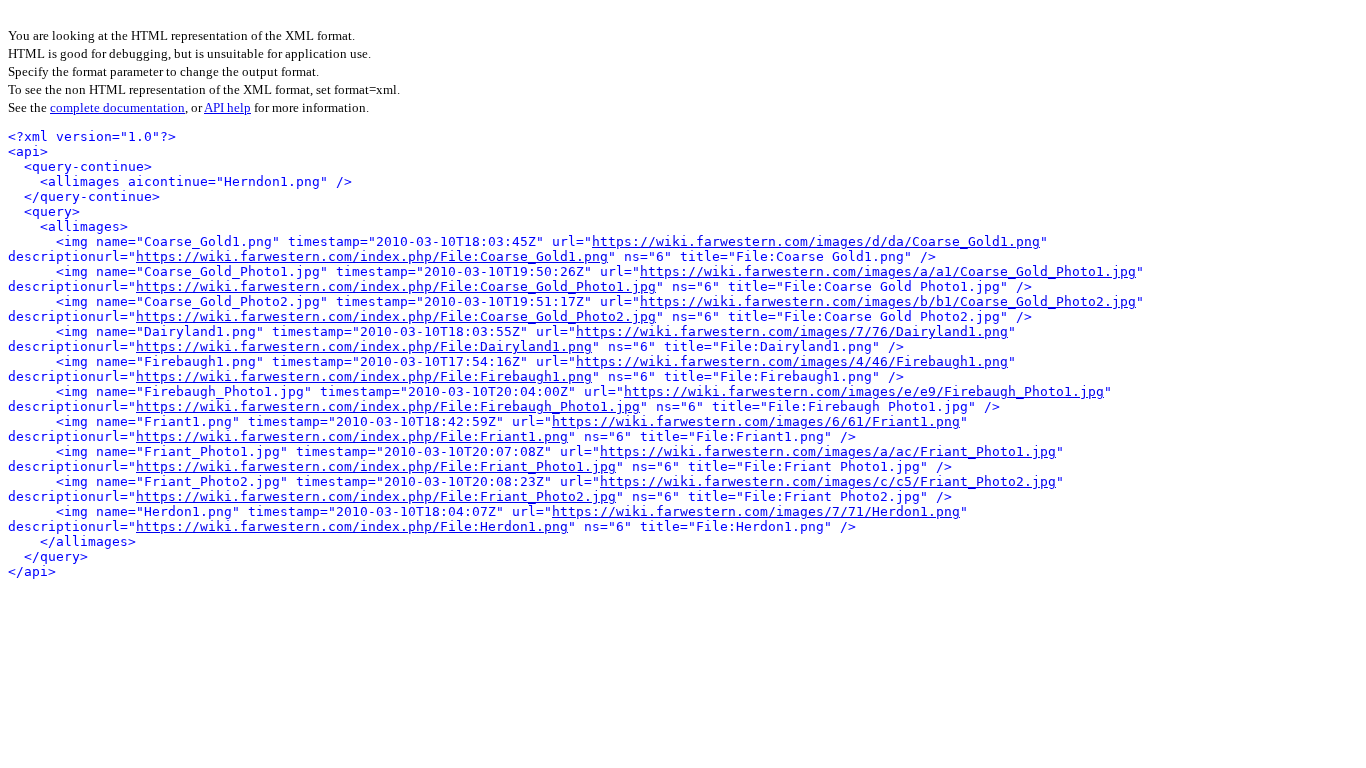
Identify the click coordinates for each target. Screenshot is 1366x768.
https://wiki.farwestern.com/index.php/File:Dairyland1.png (364, 346)
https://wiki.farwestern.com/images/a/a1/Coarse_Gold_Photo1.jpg (888, 271)
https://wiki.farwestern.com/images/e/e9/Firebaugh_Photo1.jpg (864, 391)
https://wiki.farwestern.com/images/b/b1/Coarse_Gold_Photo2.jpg (888, 301)
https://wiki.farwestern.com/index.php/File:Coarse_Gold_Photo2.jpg (396, 316)
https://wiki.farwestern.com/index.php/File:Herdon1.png (352, 526)
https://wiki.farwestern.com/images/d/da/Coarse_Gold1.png (816, 241)
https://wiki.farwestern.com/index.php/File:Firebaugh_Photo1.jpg (388, 406)
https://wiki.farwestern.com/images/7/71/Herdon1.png (756, 511)
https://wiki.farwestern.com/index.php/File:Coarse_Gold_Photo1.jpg (396, 286)
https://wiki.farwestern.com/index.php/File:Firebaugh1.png (364, 376)
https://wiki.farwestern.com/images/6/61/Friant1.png (756, 421)
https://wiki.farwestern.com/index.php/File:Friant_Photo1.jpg (376, 466)
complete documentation (117, 107)
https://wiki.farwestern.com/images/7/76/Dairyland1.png (792, 331)
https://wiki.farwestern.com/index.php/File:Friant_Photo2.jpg (376, 496)
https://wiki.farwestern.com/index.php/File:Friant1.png (352, 436)
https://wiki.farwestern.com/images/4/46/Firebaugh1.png (792, 361)
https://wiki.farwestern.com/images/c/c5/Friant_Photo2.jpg (828, 481)
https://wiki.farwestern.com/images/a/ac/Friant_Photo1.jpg (828, 451)
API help (227, 107)
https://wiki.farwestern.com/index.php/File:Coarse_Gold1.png (372, 256)
